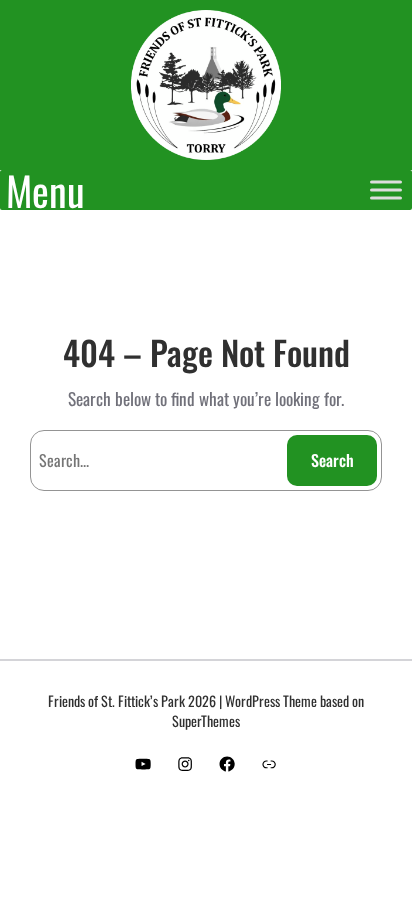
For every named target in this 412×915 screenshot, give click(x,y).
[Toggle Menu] (386, 189)
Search (332, 460)
